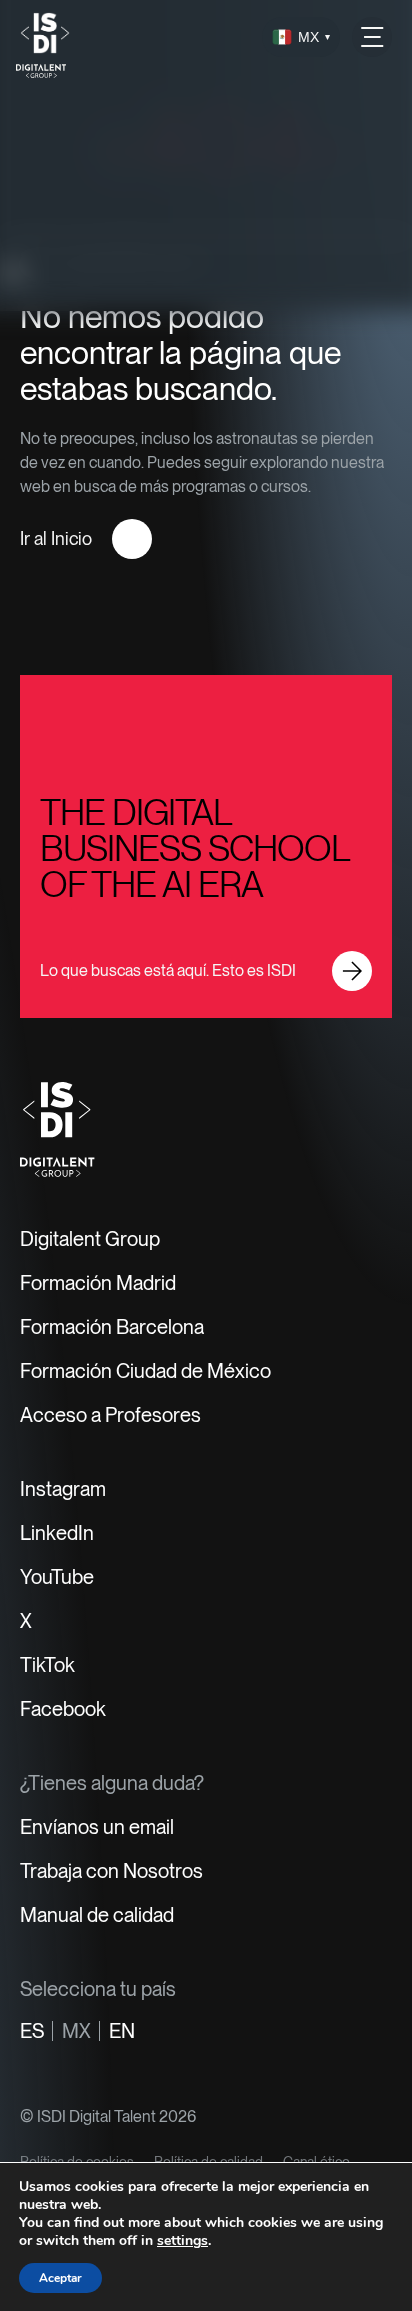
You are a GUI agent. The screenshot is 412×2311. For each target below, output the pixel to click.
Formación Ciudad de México (145, 1371)
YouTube (57, 1577)
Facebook (63, 1709)
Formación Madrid (98, 1283)
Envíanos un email (97, 1827)
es (32, 2031)
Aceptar (60, 2278)
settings (182, 2241)
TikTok (47, 1665)
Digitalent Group (90, 1239)
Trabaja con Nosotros (111, 1871)
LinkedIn (57, 1533)
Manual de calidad (97, 1915)
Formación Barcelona (112, 1327)
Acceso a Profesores (110, 1415)
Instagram (63, 1489)
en (122, 2031)
